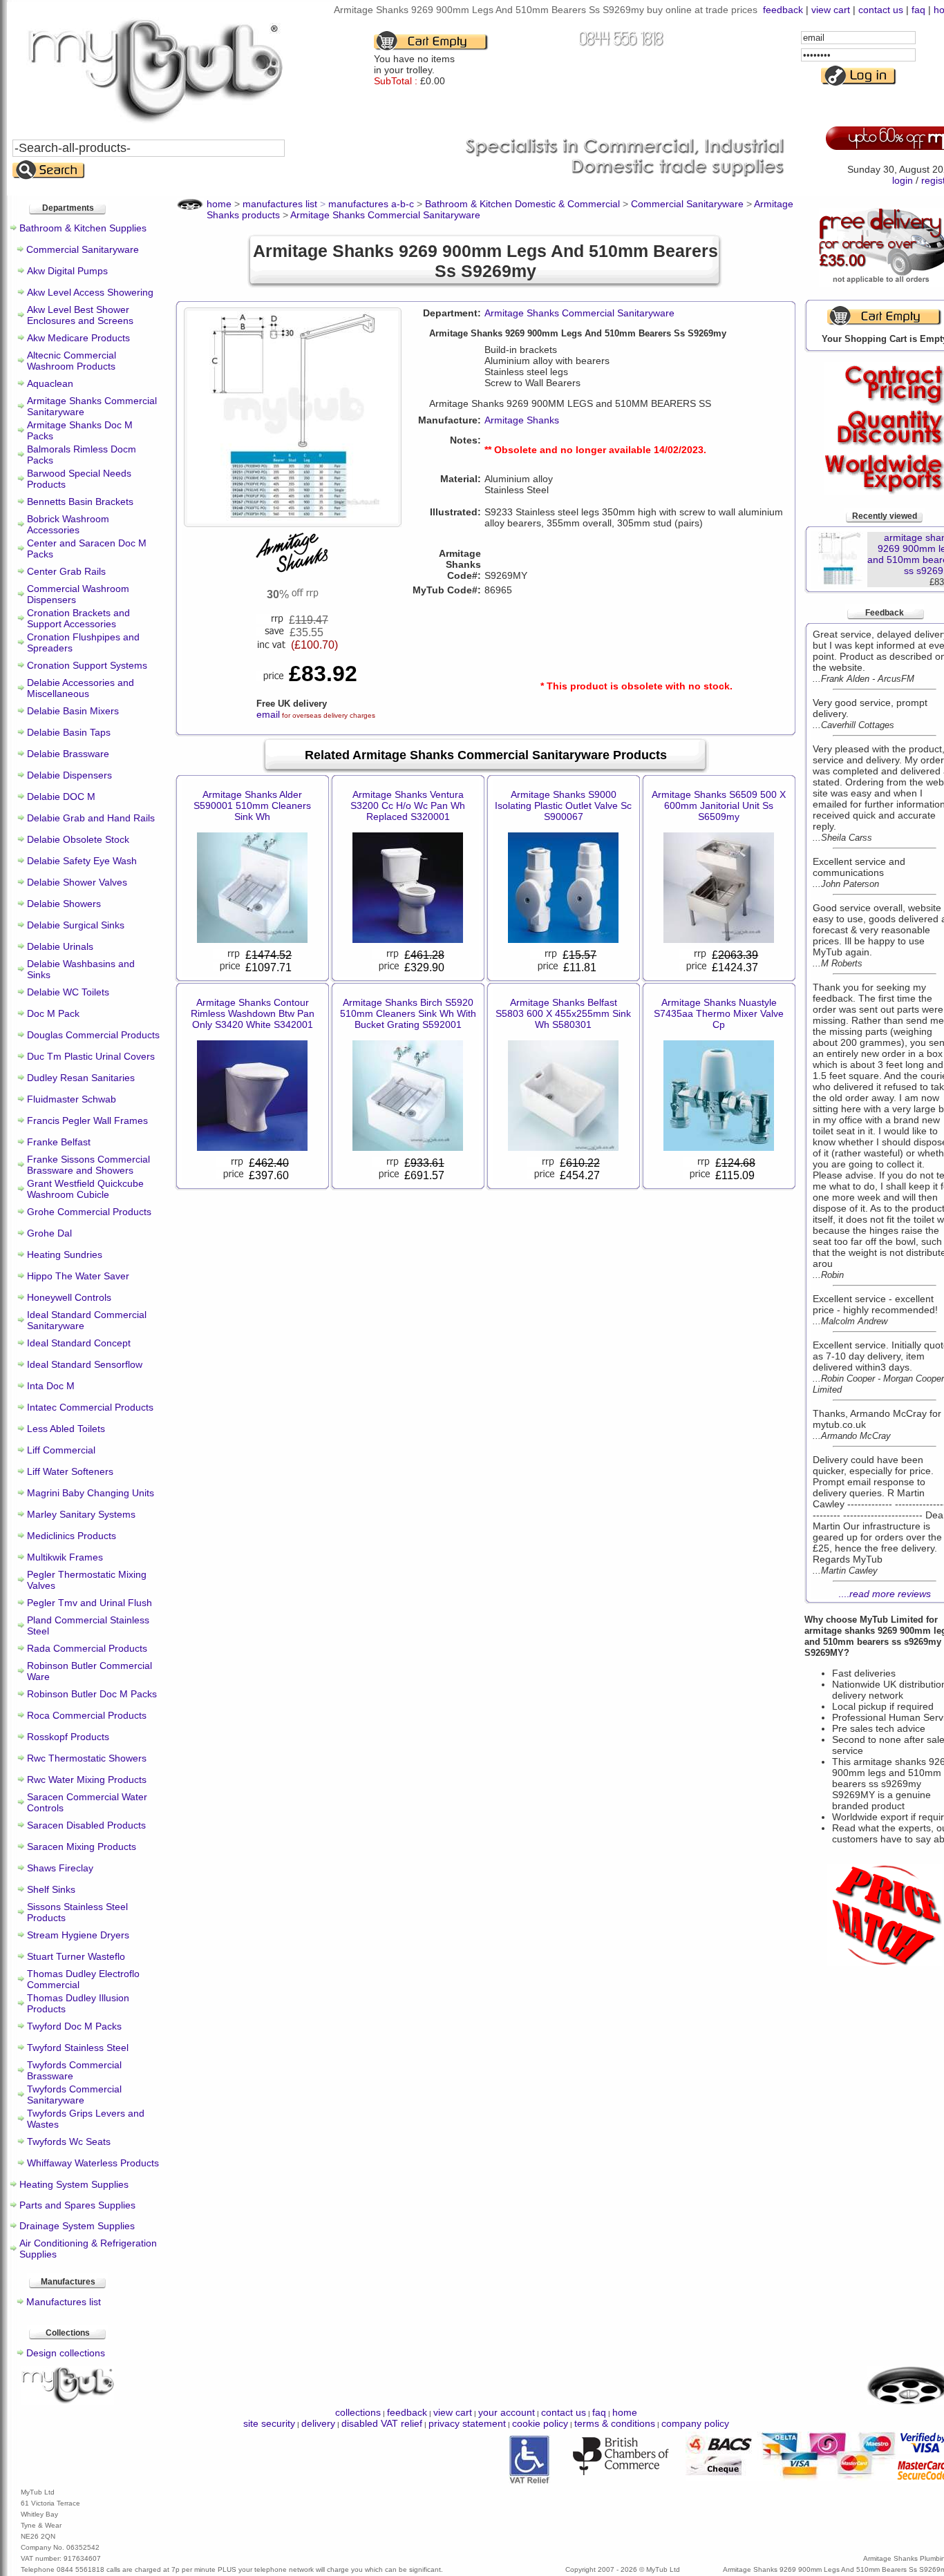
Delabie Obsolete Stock (78, 839)
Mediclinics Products (72, 1536)
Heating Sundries (65, 1254)
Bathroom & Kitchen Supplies (83, 228)
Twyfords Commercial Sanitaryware (74, 2095)
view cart (831, 10)
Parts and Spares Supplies (77, 2205)
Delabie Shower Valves (77, 882)
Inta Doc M (51, 1386)
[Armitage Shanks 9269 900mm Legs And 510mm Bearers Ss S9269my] (293, 518)
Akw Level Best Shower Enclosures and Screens (80, 315)
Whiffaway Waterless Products (93, 2163)
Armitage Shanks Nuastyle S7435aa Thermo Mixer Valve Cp (719, 1013)
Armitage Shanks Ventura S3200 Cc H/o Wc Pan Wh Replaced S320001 (408, 805)
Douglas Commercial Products (93, 1035)
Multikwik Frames (65, 1557)
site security (269, 2423)
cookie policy (540, 2423)
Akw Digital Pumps (67, 271)
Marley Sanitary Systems (81, 1514)
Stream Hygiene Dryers (78, 1935)
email (268, 714)
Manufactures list (64, 2302)
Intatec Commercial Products (90, 1407)
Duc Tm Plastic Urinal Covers (91, 1056)
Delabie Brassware (68, 754)
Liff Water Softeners (70, 1471)
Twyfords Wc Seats (69, 2141)
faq (918, 10)
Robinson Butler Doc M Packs (92, 1694)
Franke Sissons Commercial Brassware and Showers (88, 1165)
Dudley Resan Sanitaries (81, 1078)
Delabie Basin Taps (69, 732)
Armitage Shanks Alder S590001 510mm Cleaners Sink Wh (252, 805)
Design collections (66, 2353)
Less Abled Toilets (66, 1429)
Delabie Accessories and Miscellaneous (81, 688)
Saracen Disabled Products (86, 1825)
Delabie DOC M (61, 796)
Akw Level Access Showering (90, 292)
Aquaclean (50, 383)
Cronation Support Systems (87, 665)
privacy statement (467, 2423)
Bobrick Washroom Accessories (68, 524)
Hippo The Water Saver (78, 1276)
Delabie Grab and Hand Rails (91, 818)
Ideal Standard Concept (79, 1343)
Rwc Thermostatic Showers (87, 1758)
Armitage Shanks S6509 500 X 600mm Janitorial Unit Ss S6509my (719, 805)
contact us (881, 10)
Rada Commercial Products (87, 1648)
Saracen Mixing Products (82, 1847)
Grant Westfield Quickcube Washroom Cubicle (85, 1189)
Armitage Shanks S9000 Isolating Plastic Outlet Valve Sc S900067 (563, 805)
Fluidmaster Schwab (72, 1099)
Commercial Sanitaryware (83, 249)
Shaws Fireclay (60, 1868)
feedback (783, 10)
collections (358, 2412)
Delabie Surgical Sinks (76, 925)
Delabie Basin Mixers (73, 711)
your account (507, 2412)
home (625, 2412)
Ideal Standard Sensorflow (85, 1364)
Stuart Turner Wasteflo (76, 1956)
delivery (318, 2423)
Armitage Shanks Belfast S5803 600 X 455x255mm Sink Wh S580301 (563, 1013)
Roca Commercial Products (87, 1715)
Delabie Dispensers (69, 775)
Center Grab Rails (66, 571)
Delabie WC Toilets (68, 992)
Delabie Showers (64, 904)
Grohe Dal (49, 1233)
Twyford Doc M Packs (74, 2026)
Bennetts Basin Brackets (80, 502)
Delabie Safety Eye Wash (82, 861)
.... (885, 1594)
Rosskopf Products (68, 1737)
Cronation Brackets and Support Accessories (78, 618)
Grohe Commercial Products (89, 1212)
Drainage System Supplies (77, 2226)
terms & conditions (615, 2423)
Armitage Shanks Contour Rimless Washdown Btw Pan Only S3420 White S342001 (253, 1013)
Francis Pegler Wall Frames (87, 1120)
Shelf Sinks (51, 1889)
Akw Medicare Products (78, 338)
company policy (695, 2423)
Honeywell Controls (69, 1297)
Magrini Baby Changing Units (91, 1493)
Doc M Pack (53, 1013)
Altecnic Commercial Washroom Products (72, 361)
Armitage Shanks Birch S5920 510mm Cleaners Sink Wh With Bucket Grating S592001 (408, 1013)
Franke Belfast (59, 1142)
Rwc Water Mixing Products (87, 1780)
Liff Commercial (61, 1450)
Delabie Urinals (60, 946)
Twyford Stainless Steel (78, 2048)
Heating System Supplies (74, 2184)
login (903, 180)
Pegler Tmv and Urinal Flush (89, 1603)
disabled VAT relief (382, 2423)
